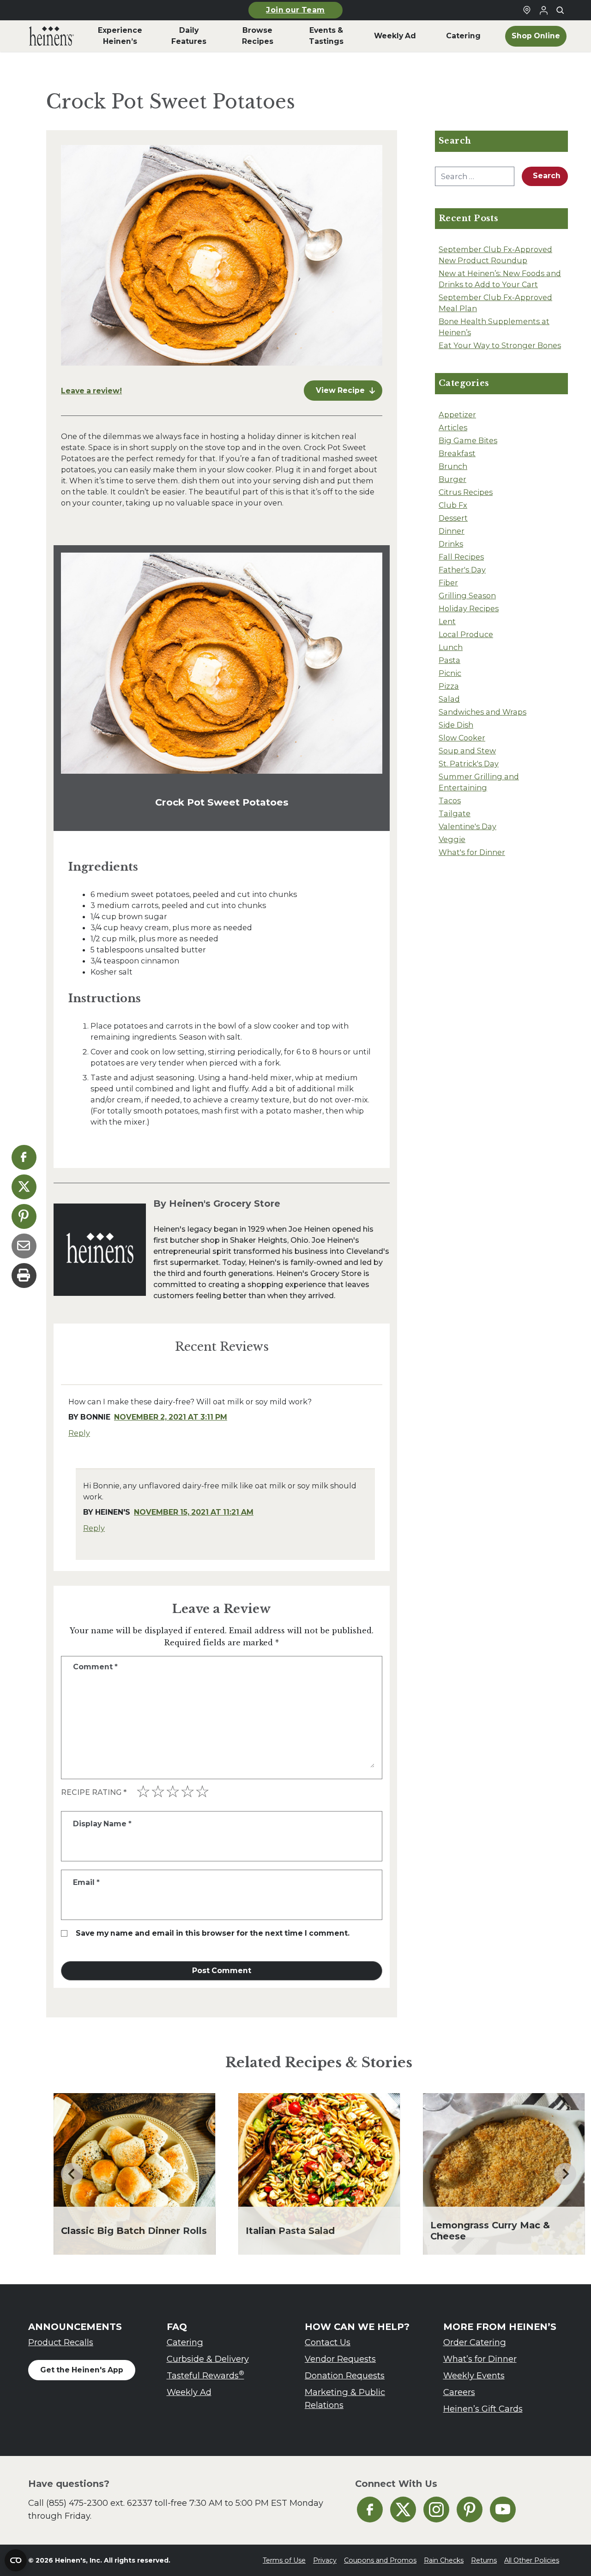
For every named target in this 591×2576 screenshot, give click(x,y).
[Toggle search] (560, 10)
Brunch (453, 466)
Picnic (450, 673)
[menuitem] (51, 36)
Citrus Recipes (466, 492)
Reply (79, 1433)
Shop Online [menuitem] (536, 36)
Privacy (325, 2560)
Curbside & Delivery (208, 2359)
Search (547, 176)
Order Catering (475, 2342)
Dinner (452, 531)
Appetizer (457, 415)
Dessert (453, 518)
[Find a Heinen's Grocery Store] (527, 10)
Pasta (449, 660)
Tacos (450, 800)
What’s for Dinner (480, 2359)
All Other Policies (532, 2560)
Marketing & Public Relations (345, 2398)
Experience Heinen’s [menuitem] (120, 36)
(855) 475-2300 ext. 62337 (99, 2503)
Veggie (452, 839)
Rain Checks (444, 2560)
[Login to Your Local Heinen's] (543, 10)
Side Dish (456, 725)
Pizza (449, 686)
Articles (453, 427)
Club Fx (453, 505)
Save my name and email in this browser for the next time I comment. (213, 1933)
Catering (185, 2342)
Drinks (451, 544)
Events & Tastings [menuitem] (326, 36)
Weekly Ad (189, 2392)
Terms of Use (284, 2560)
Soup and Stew (467, 751)
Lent (447, 621)
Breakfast (457, 453)
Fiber (448, 583)
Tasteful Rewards (205, 2375)
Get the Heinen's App (82, 2370)
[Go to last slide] (72, 2174)
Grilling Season (467, 596)
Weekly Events (474, 2375)
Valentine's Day (467, 826)
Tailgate (455, 813)
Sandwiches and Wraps (482, 712)
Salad (449, 699)
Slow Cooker (462, 738)
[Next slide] (565, 2174)
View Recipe (340, 390)
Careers (459, 2392)
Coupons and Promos (380, 2560)
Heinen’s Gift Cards (483, 2409)
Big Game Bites (468, 440)
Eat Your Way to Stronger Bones (500, 345)
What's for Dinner (472, 852)
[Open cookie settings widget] (16, 2560)
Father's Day (462, 570)
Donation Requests (345, 2375)
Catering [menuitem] (463, 36)
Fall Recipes (461, 557)
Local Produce (466, 634)
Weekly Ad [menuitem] (395, 36)
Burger (452, 479)
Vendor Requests (340, 2359)
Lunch (451, 647)
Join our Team (295, 10)
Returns (484, 2560)
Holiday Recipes (469, 608)
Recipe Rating (94, 1792)
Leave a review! (91, 391)
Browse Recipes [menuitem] (258, 36)
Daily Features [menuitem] (189, 36)
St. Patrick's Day (469, 764)
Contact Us (328, 2342)
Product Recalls (61, 2342)
